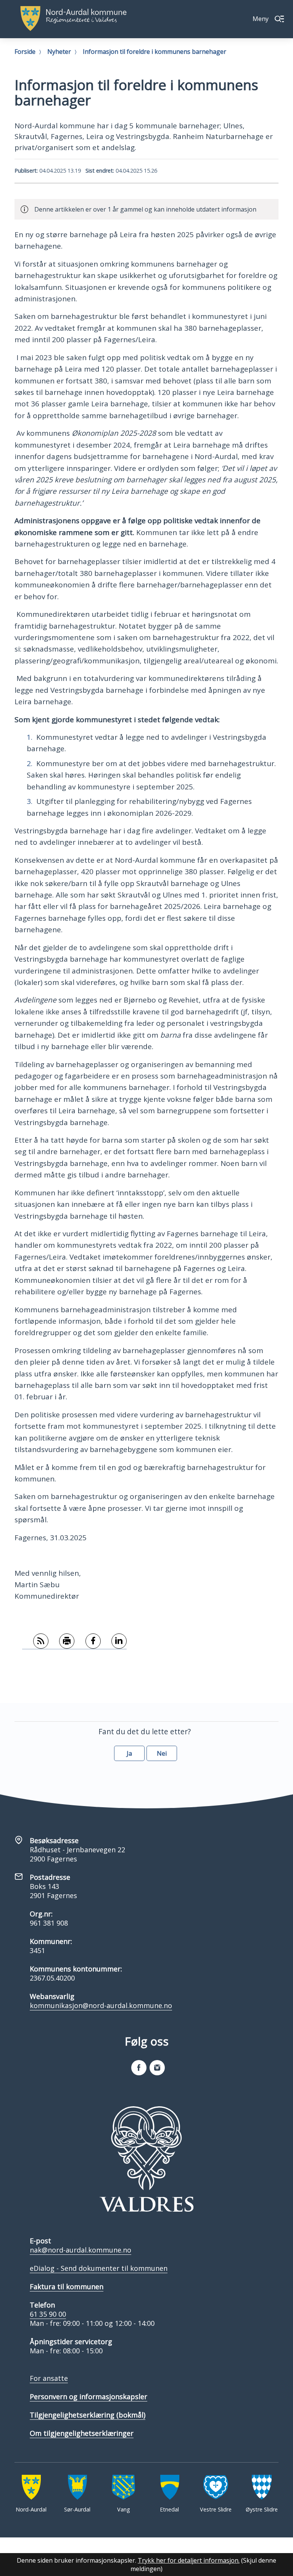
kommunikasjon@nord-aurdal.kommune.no (101, 2005)
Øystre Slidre (262, 2509)
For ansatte (49, 2378)
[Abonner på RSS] (35, 1641)
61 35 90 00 (48, 2314)
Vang (124, 2509)
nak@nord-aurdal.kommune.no (80, 2250)
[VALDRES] (146, 2159)
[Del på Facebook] (88, 1641)
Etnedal (169, 2509)
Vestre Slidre (216, 2509)
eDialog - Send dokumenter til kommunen (99, 2268)
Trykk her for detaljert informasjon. (189, 2560)
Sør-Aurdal (77, 2509)
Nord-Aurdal (31, 2509)
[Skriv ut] (62, 1641)
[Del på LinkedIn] (114, 1641)
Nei (162, 1753)
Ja (129, 1753)
